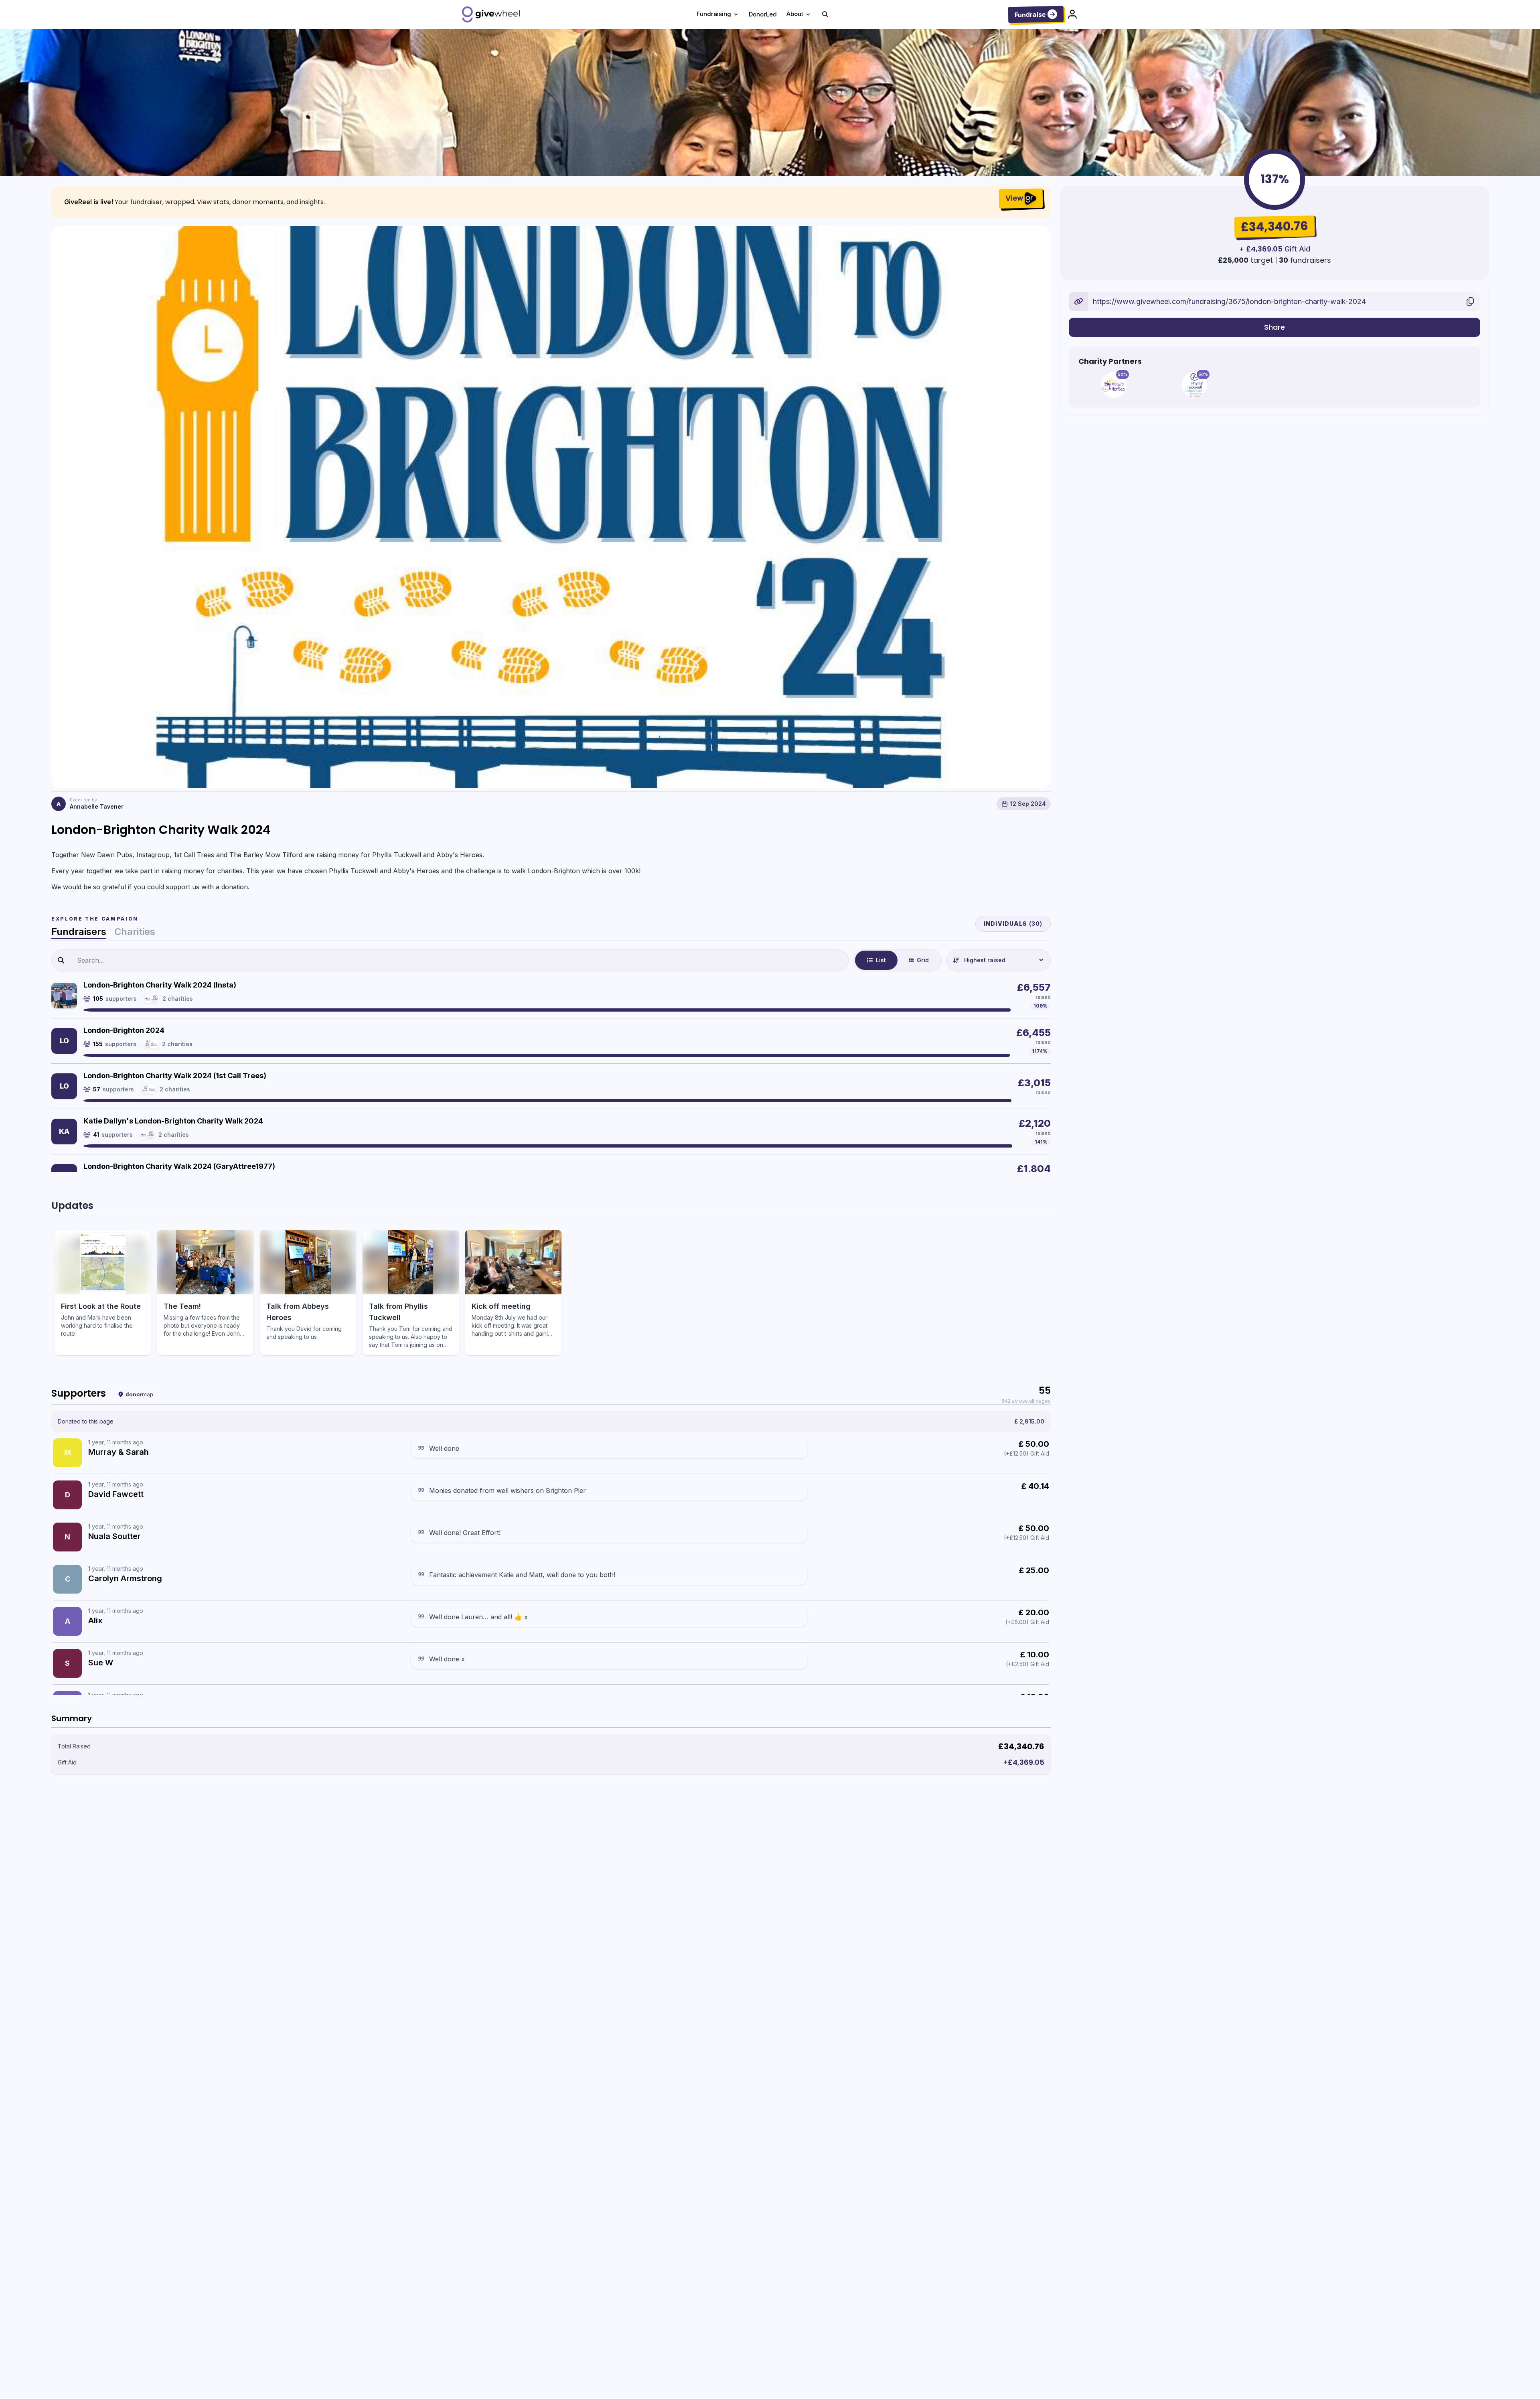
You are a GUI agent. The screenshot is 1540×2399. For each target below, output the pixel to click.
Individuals (1013, 924)
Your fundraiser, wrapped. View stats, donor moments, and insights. (220, 202)
